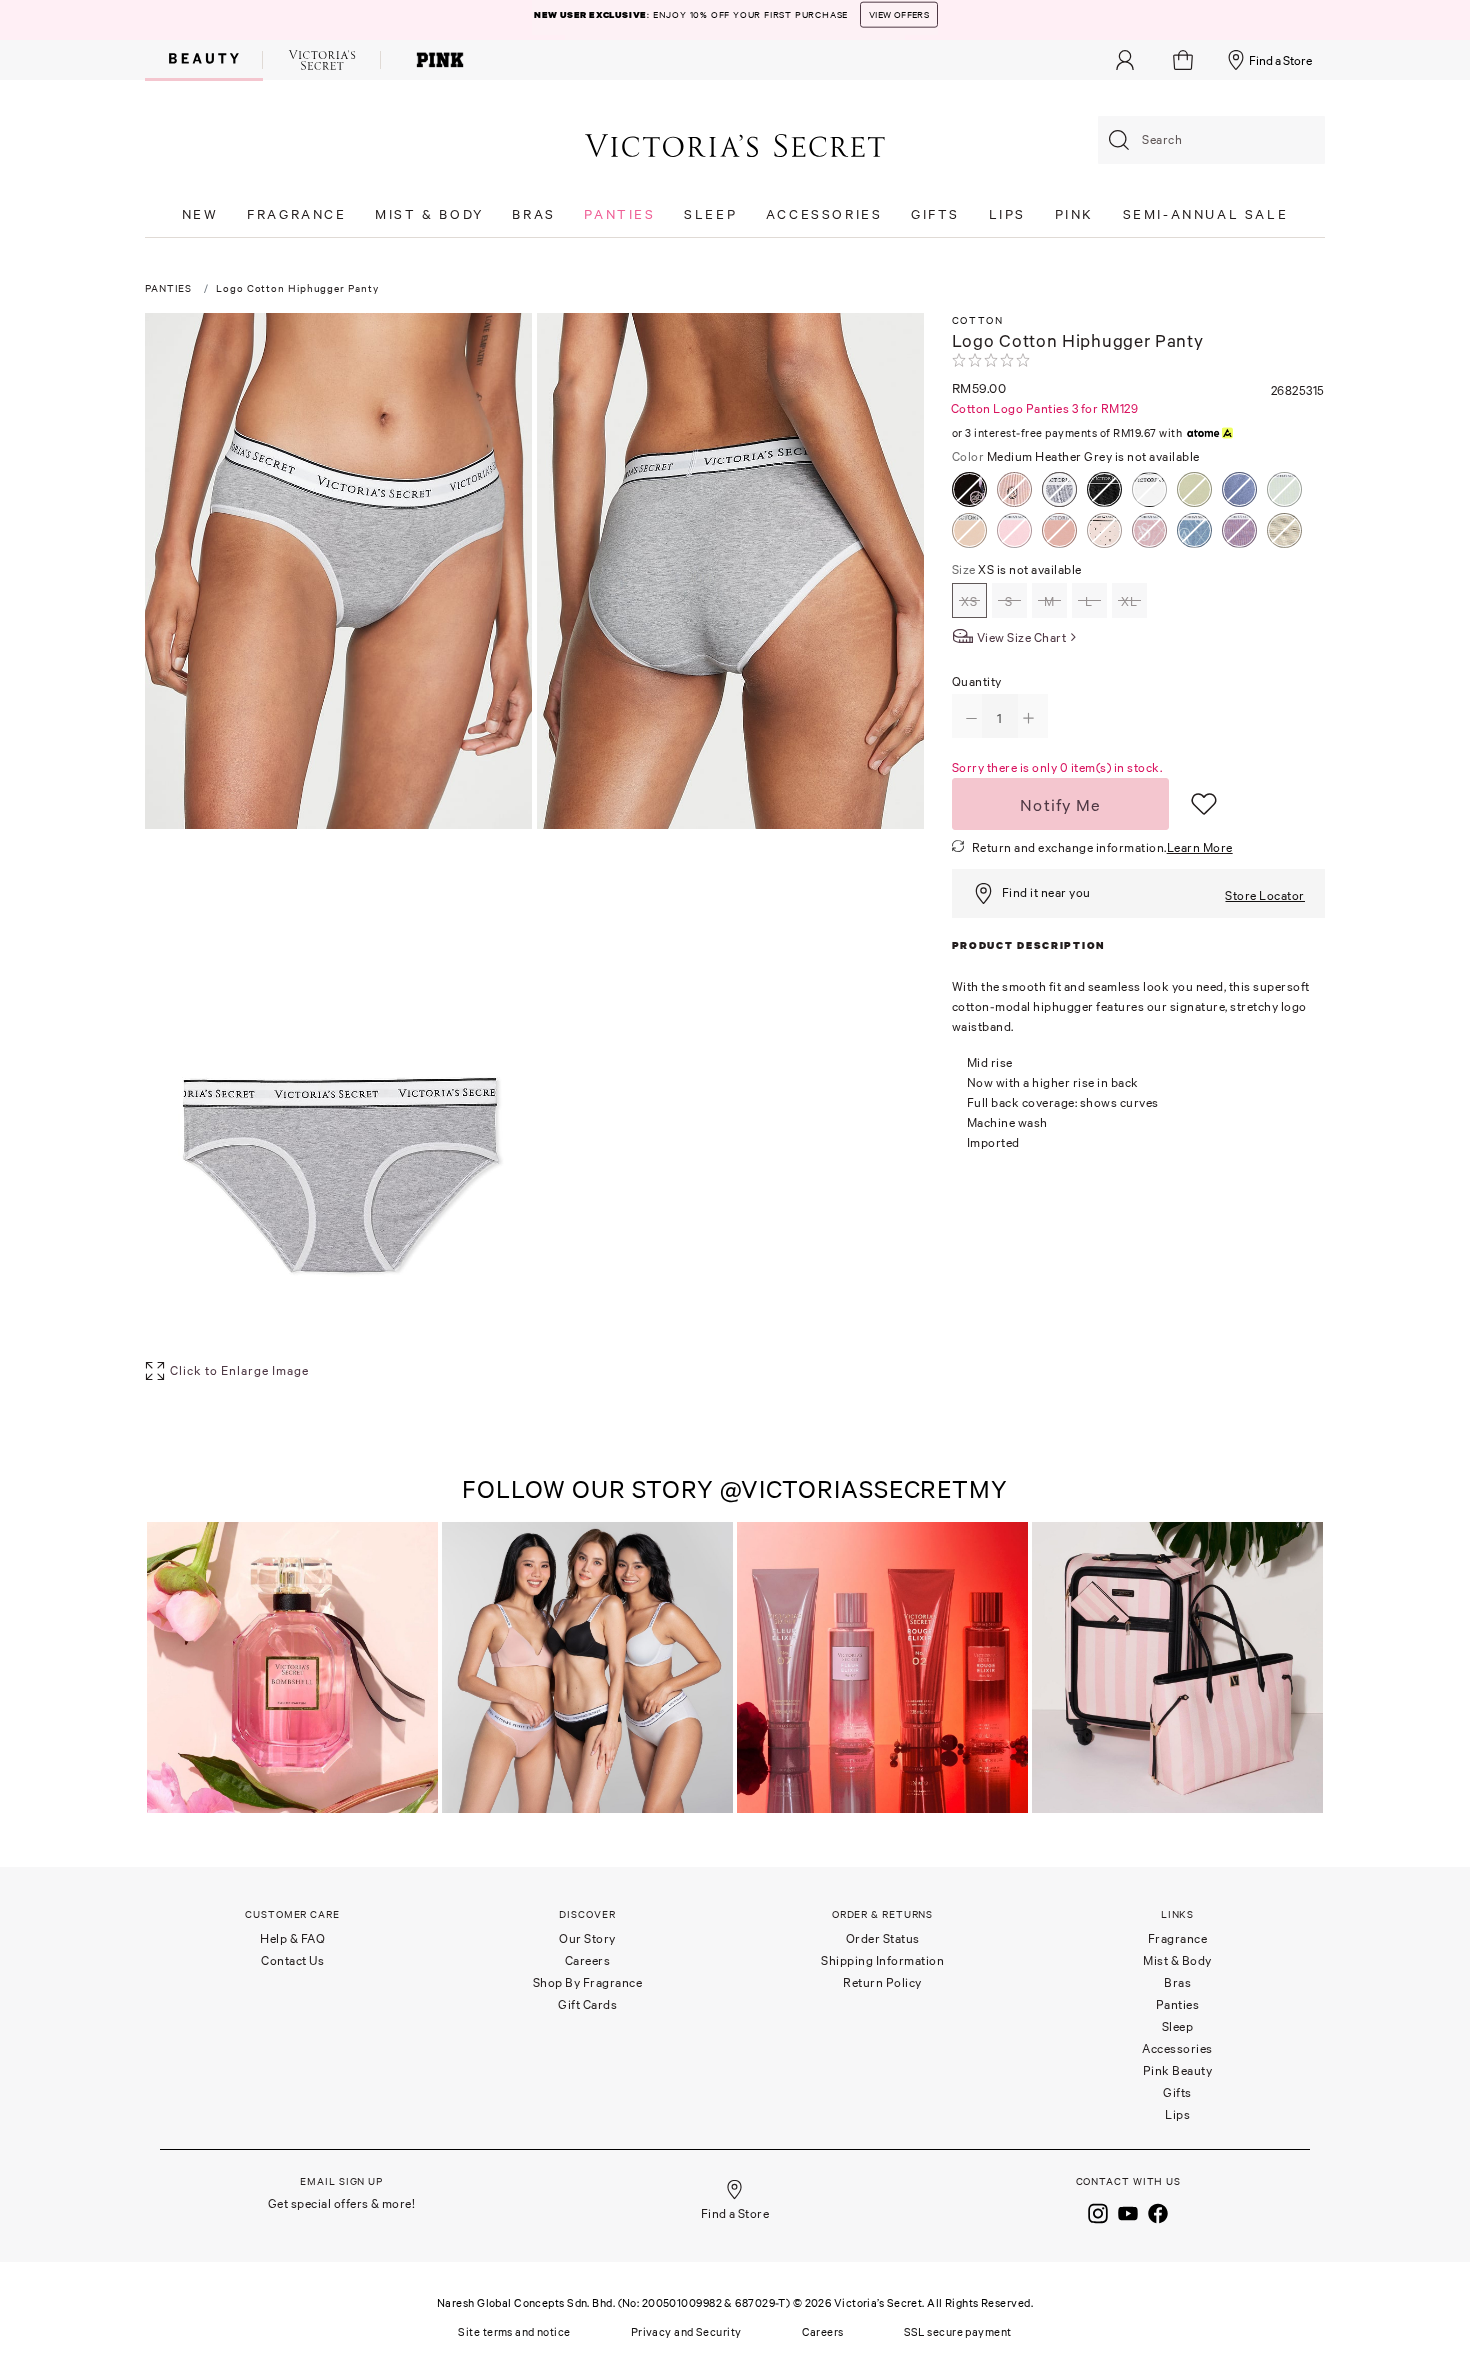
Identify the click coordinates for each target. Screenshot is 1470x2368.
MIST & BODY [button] (429, 214)
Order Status (883, 1938)
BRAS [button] (533, 214)
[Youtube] (1128, 2211)
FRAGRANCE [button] (296, 214)
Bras (1177, 1982)
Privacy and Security (686, 2332)
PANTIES (168, 288)
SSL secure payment (958, 2332)
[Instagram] (1098, 2211)
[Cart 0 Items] (1185, 60)
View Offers (866, 20)
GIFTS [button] (935, 214)
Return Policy (882, 1982)
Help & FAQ (292, 1938)
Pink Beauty (1178, 2070)
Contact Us (292, 1960)
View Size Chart (1022, 637)
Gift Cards (587, 2004)
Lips (1177, 2114)
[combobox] (1211, 140)
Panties (1178, 2004)
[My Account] (1125, 60)
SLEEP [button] (710, 214)
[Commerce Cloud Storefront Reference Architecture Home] (735, 144)
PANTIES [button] (619, 214)
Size (1017, 569)
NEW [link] (200, 214)
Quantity (977, 681)
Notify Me (1060, 805)
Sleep (1178, 2026)
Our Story (587, 1938)
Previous (165, 1669)
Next (1305, 1669)
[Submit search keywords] (1119, 140)
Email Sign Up (341, 2181)
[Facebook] (1158, 2211)
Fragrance (1178, 1938)
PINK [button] (1074, 214)
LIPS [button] (1007, 214)
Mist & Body (1177, 1960)
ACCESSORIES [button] (824, 214)
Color (1076, 456)
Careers (588, 1960)
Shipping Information (882, 1960)
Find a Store (1280, 60)
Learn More (1200, 847)
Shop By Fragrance (588, 1982)
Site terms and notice (514, 2332)
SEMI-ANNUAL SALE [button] (1206, 214)
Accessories (1177, 2048)
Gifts (1177, 2092)
